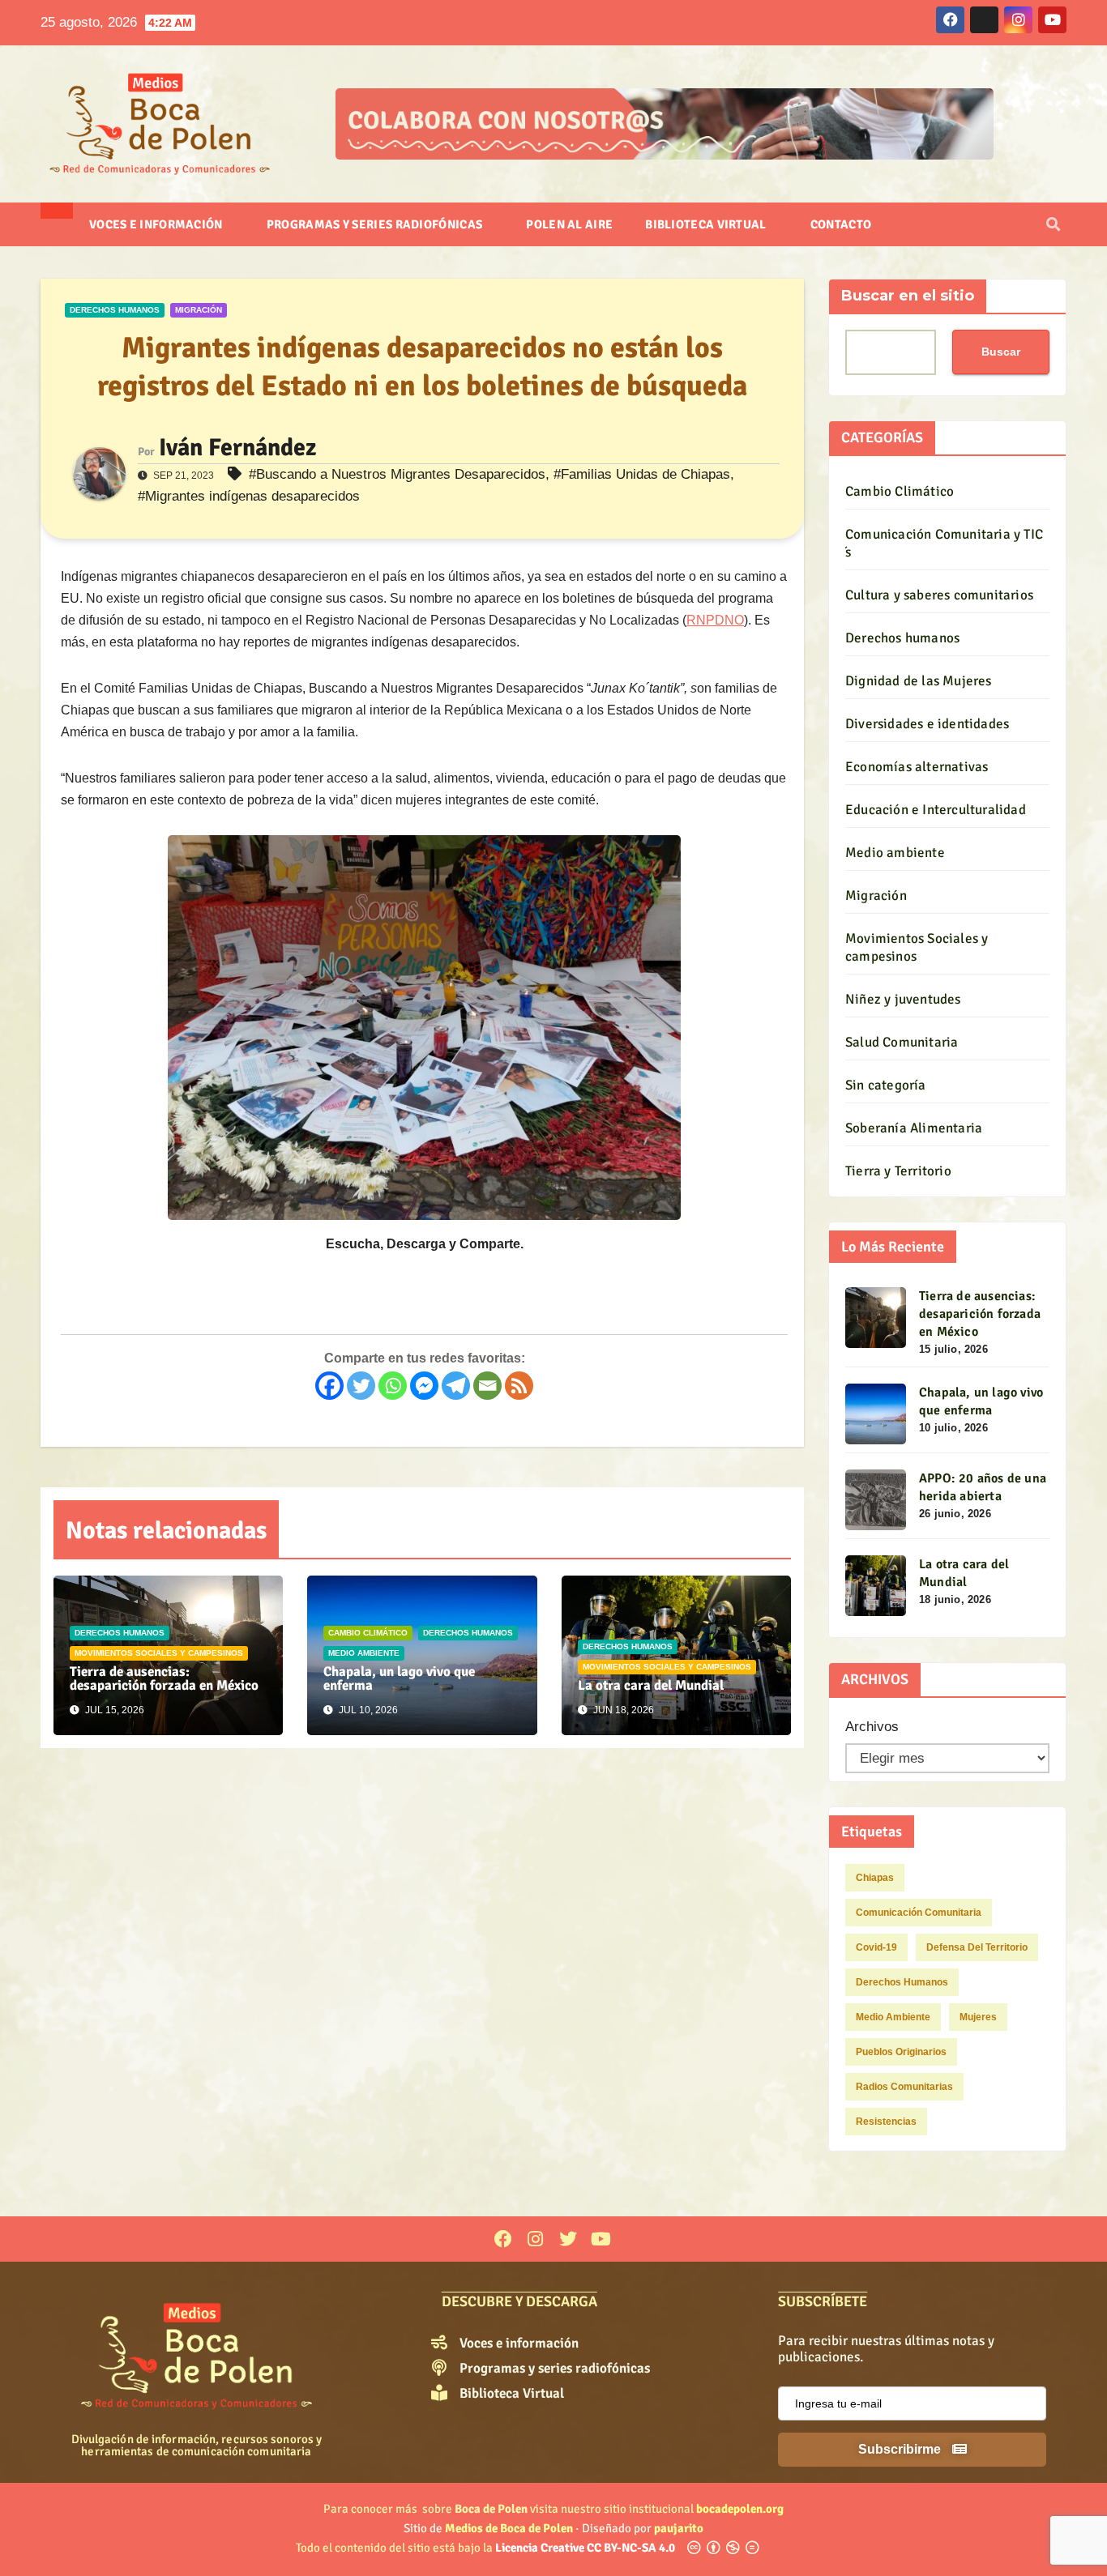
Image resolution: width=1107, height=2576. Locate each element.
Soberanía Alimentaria (914, 1128)
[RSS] (519, 1386)
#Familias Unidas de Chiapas (642, 474)
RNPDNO (715, 620)
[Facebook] (329, 1386)
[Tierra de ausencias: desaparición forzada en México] (876, 1318)
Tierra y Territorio (898, 1171)
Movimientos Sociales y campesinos (159, 1653)
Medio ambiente (364, 1653)
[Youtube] (601, 2239)
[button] (1053, 225)
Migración (199, 310)
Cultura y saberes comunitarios (939, 595)
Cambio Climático (368, 1633)
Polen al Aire (569, 224)
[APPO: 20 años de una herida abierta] (876, 1500)
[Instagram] (535, 2239)
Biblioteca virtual (707, 224)
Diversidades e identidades (927, 724)
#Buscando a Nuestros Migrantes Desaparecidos (397, 474)
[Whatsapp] (393, 1386)
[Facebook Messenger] (424, 1386)
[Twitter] (361, 1386)
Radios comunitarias (904, 2087)
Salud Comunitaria (902, 1042)
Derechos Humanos (902, 1982)
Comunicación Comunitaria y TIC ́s (944, 543)
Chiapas (875, 1878)
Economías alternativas (917, 767)
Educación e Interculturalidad (936, 810)
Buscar (1001, 352)
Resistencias (886, 2122)
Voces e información (157, 224)
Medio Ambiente (893, 2017)
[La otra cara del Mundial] (876, 1586)
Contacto (841, 224)
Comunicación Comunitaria (919, 1913)
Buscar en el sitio (908, 296)
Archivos (872, 1727)
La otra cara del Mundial (651, 1685)
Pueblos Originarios (901, 2052)
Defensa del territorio (977, 1947)
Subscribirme (901, 2449)
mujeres (978, 2017)
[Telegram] (456, 1386)
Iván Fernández (237, 448)
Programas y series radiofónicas (376, 224)
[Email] (487, 1386)
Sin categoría (886, 1085)
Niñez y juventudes (903, 999)
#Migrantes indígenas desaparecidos (249, 496)
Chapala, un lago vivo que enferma (399, 1678)
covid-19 (876, 1947)
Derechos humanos (115, 310)
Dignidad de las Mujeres (919, 681)
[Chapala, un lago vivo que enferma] (876, 1414)
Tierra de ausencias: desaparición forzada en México (164, 1678)
